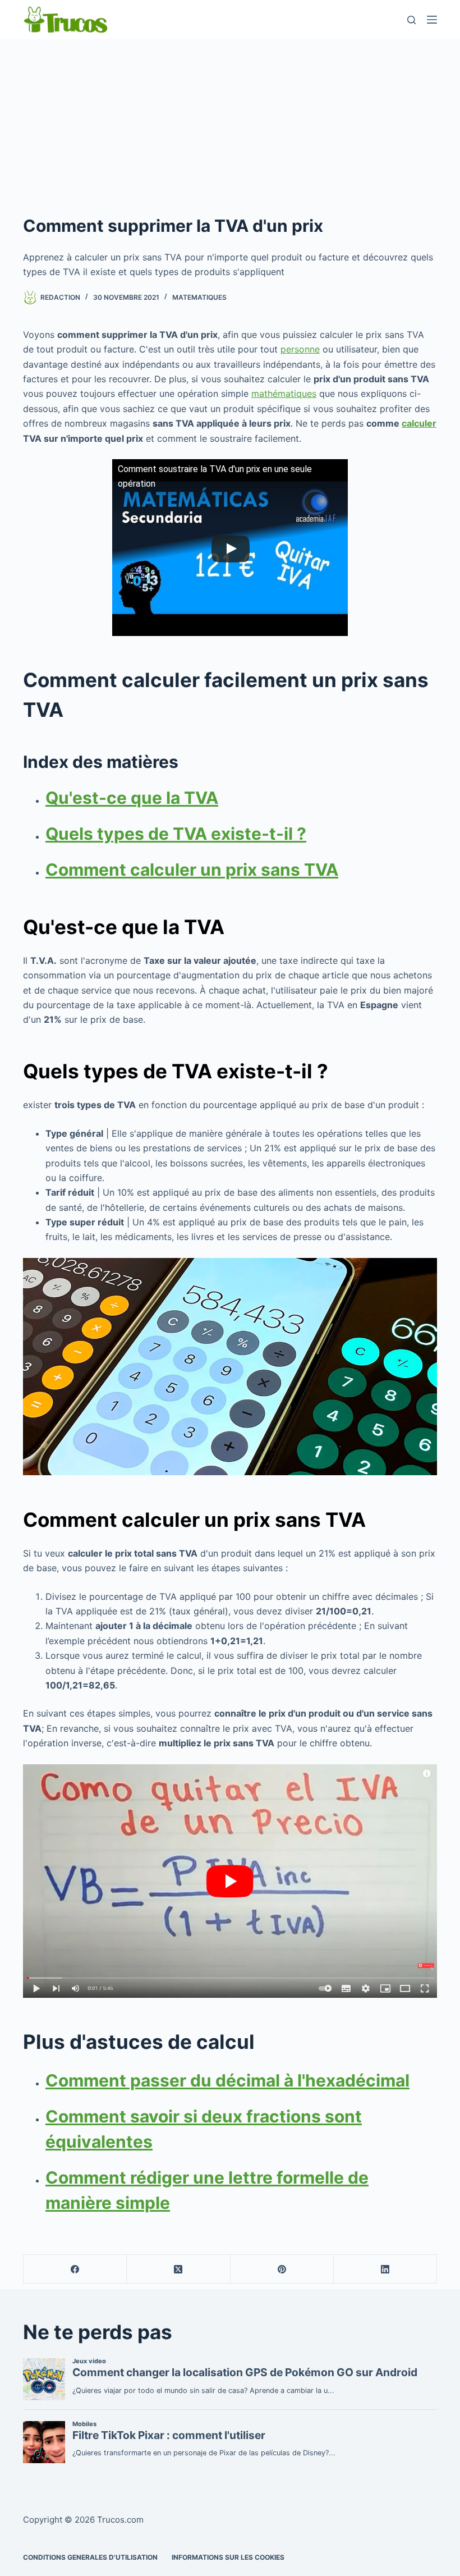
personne (300, 349)
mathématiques (284, 394)
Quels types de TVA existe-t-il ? (176, 834)
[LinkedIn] (385, 2269)
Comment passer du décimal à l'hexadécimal (227, 2080)
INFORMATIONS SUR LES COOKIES (228, 2557)
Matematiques (199, 297)
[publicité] (230, 123)
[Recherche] (411, 20)
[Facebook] (75, 2269)
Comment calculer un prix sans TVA (192, 870)
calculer (419, 423)
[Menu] (432, 20)
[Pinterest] (282, 2269)
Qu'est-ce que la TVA (132, 798)
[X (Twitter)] (178, 2269)
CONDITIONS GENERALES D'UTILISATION (90, 2557)
